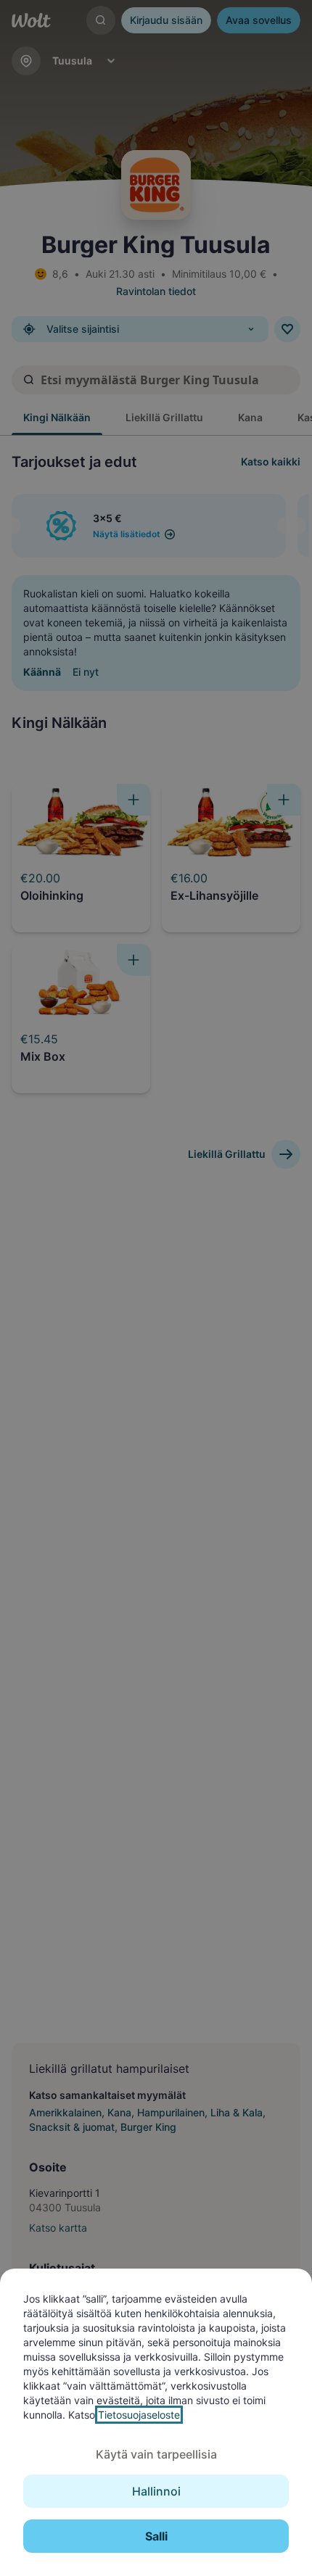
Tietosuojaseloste (139, 2415)
